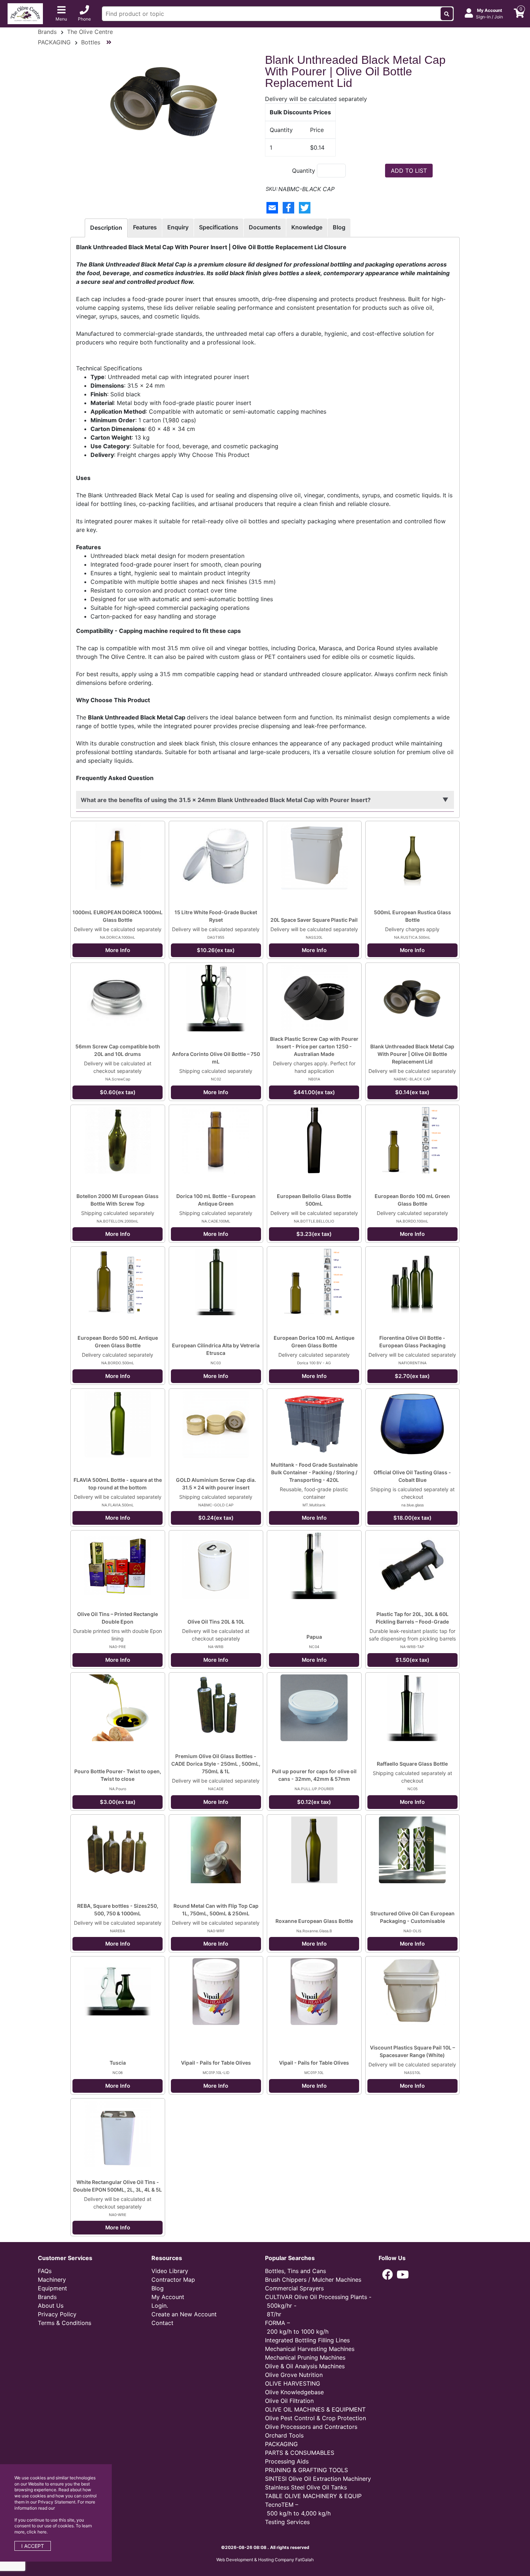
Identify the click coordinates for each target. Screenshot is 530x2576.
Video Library (170, 2271)
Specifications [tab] (219, 227)
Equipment (52, 2288)
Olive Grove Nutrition (294, 2375)
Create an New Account (184, 2314)
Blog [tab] (339, 227)
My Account (168, 2297)
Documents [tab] (265, 227)
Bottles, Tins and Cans (295, 2271)
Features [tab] (145, 227)
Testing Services (287, 2522)
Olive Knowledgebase (294, 2392)
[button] (388, 2275)
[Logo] (25, 13)
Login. (160, 2306)
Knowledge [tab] (307, 227)
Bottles (91, 42)
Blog (158, 2288)
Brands (47, 32)
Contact (162, 2323)
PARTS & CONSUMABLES (300, 2453)
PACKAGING (54, 42)
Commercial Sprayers (294, 2288)
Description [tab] (106, 228)
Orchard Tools (284, 2435)
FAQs (45, 2271)
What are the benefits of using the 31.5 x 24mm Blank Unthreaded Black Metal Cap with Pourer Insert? (226, 800)
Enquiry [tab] (178, 227)
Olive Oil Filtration (289, 2401)
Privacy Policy (57, 2314)
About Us (51, 2306)
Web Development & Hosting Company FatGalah (265, 2560)
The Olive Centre (90, 32)
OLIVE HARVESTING (293, 2383)
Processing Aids (287, 2461)
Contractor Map (173, 2280)
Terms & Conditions (65, 2323)
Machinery (52, 2280)
